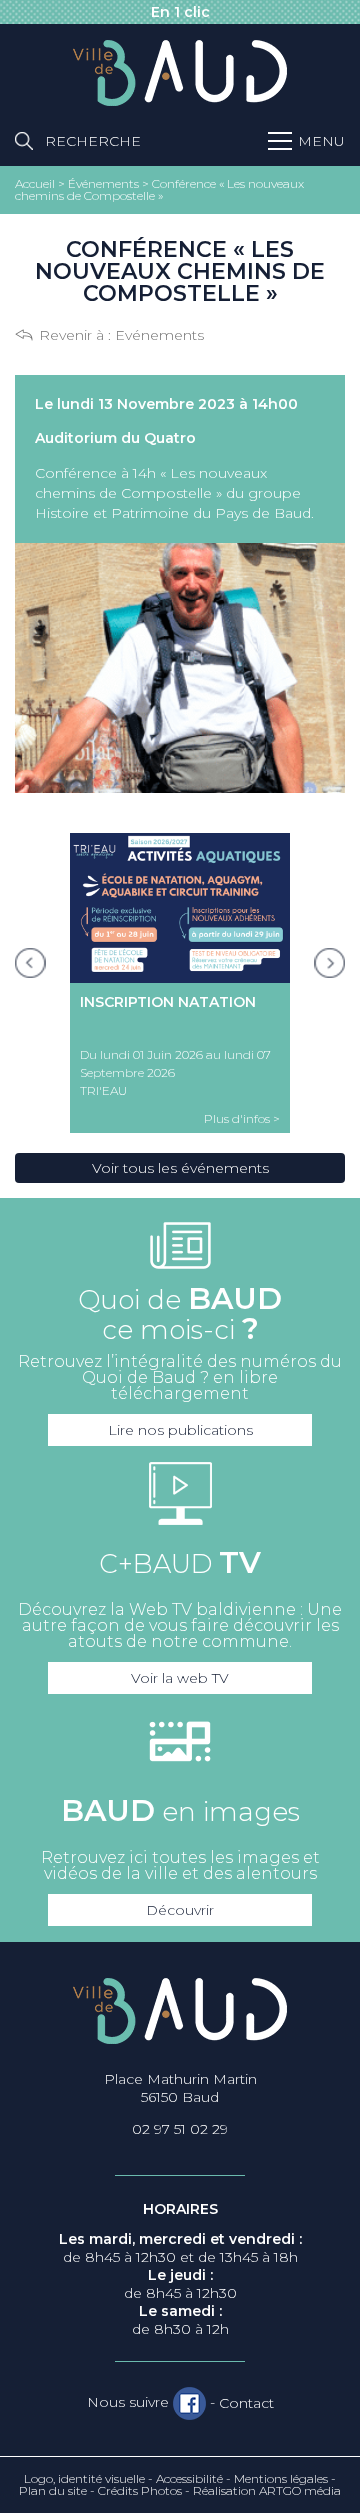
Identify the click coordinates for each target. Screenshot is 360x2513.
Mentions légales (281, 2478)
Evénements (159, 335)
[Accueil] (180, 74)
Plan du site (53, 2490)
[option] (180, 983)
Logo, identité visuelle (84, 2478)
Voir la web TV (180, 1678)
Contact (246, 2403)
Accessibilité (189, 2478)
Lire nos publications (180, 1430)
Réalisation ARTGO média (267, 2490)
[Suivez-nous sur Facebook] (189, 2403)
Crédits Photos (140, 2490)
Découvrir (180, 1910)
